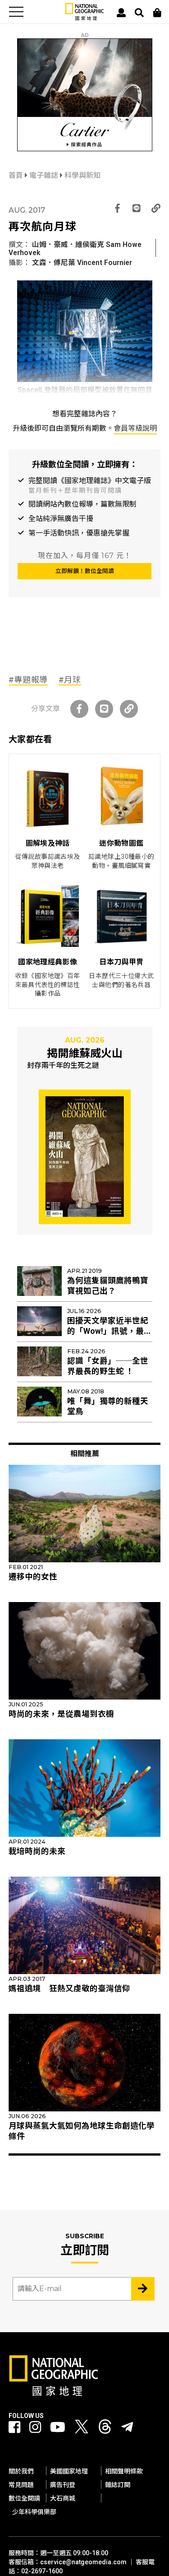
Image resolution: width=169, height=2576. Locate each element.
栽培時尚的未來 (37, 1851)
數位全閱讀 (24, 2498)
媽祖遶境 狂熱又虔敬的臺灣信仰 (69, 1989)
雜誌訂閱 (118, 2485)
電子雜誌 (45, 175)
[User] (121, 13)
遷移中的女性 (33, 1577)
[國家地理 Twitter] (82, 2429)
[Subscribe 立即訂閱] (143, 2289)
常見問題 (21, 2485)
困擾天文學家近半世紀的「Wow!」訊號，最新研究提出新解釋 (110, 1331)
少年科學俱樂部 (34, 2512)
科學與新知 (82, 175)
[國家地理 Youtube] (58, 2427)
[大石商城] (157, 13)
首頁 (17, 175)
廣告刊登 (63, 2485)
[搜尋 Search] (139, 13)
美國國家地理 (69, 2471)
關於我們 (21, 2471)
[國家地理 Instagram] (35, 2427)
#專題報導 (28, 680)
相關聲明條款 (124, 2471)
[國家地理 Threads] (105, 2429)
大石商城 (63, 2498)
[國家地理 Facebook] (14, 2427)
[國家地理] (84, 18)
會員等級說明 (135, 428)
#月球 (70, 680)
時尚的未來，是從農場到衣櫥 (61, 1714)
